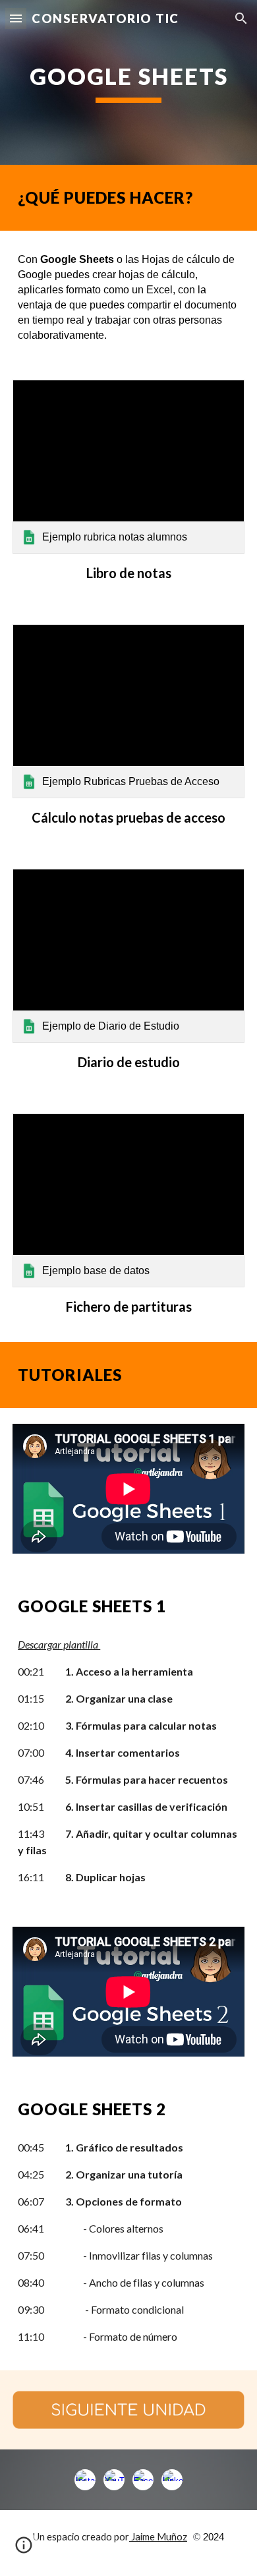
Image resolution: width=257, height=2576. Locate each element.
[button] (16, 18)
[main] (128, 82)
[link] (128, 467)
